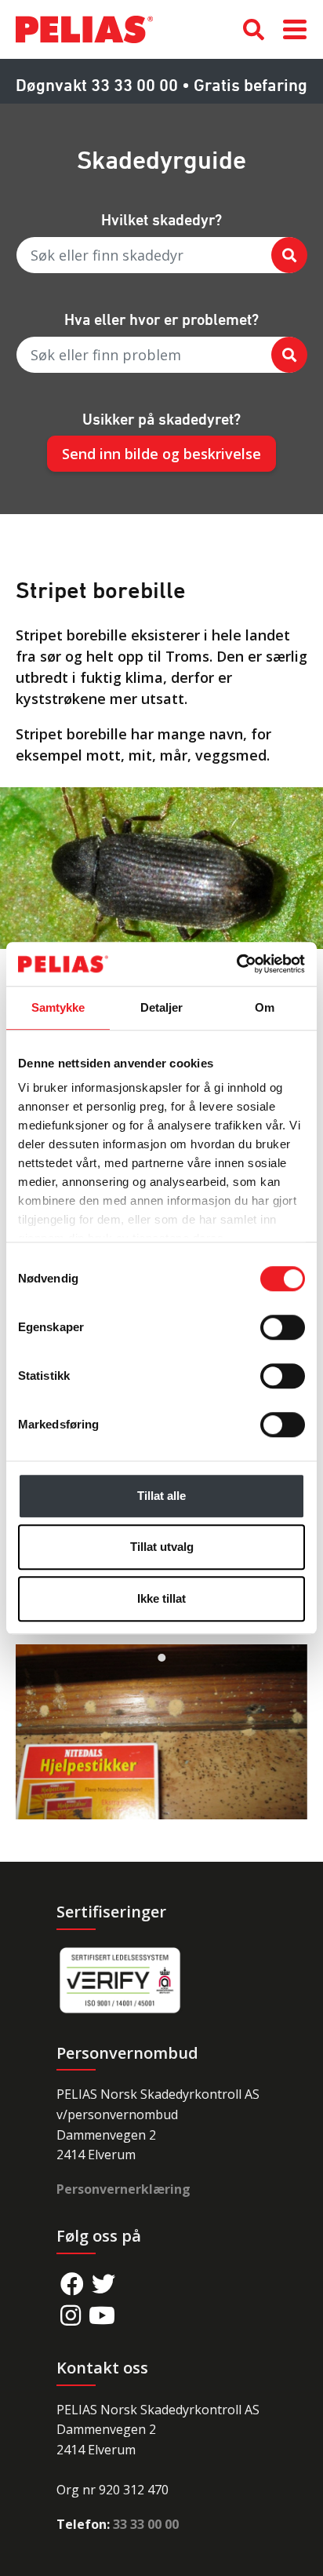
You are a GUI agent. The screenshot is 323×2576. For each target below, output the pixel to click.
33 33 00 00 (146, 2524)
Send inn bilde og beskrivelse (161, 454)
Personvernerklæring (123, 2189)
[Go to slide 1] (161, 1658)
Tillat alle (161, 1496)
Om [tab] (265, 1007)
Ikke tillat (161, 1598)
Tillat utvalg (162, 1547)
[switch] (283, 1327)
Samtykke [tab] (58, 1007)
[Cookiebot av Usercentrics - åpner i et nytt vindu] (236, 964)
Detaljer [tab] (162, 1007)
